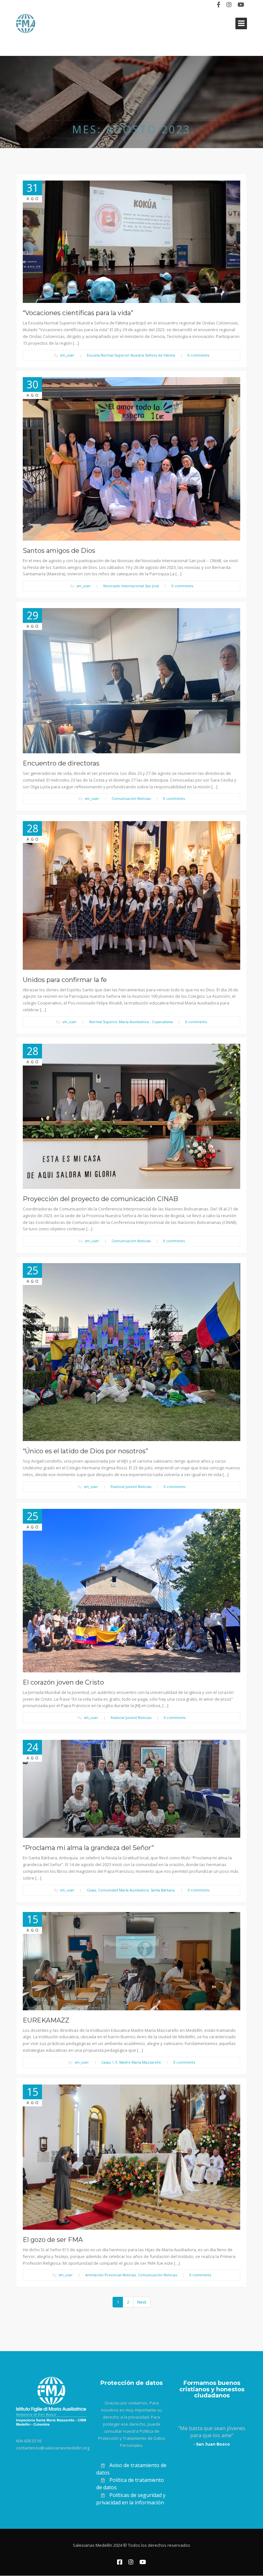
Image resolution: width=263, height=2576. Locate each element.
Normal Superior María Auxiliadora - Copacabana (131, 1022)
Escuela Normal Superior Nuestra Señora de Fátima (131, 355)
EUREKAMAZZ (46, 2020)
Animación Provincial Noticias (111, 2275)
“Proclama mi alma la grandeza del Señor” (88, 1848)
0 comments (198, 355)
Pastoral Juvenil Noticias (131, 1487)
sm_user (67, 355)
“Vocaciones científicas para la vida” (78, 313)
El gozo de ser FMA (53, 2240)
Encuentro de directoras (61, 763)
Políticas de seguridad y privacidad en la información (131, 2499)
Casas (92, 1890)
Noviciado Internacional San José (131, 586)
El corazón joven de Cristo (63, 1682)
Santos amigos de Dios (59, 551)
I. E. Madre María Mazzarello (137, 2062)
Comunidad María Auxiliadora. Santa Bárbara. (137, 1890)
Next (142, 2302)
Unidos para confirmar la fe (65, 980)
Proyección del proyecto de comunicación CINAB (100, 1199)
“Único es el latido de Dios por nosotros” (85, 1451)
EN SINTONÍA (33, 5)
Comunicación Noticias (131, 798)
